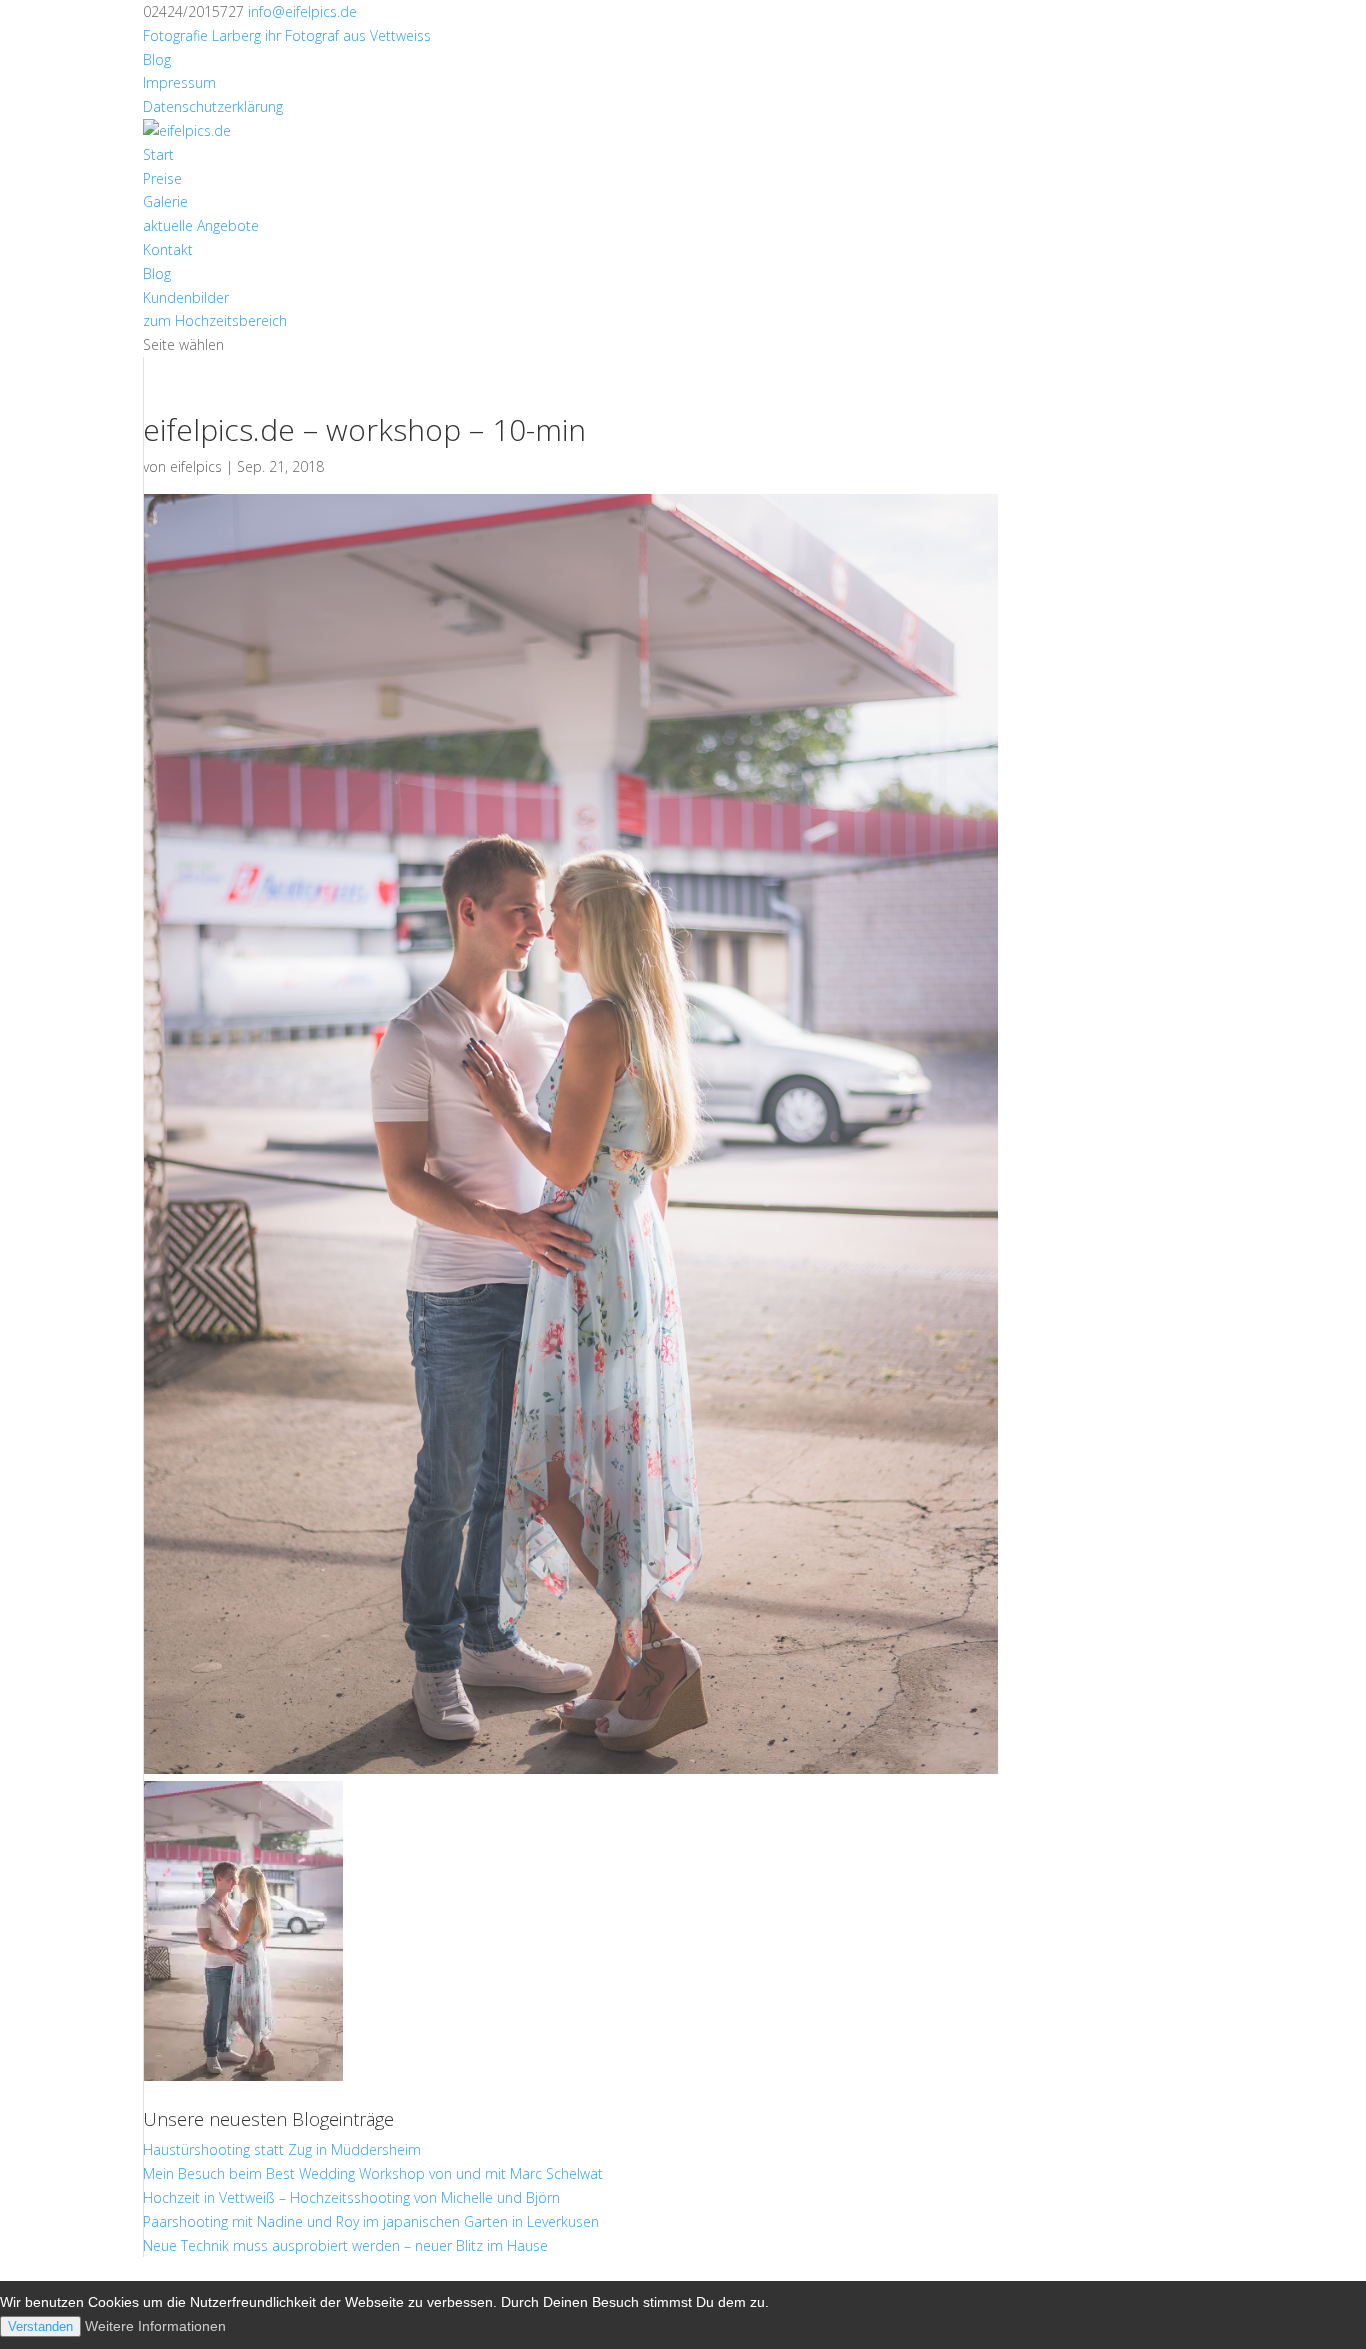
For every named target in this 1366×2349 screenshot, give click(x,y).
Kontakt (168, 249)
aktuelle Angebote (201, 225)
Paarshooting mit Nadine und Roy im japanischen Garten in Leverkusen (371, 2221)
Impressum (179, 82)
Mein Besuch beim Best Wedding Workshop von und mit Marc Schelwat (373, 2173)
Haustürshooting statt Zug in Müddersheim (282, 2149)
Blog (157, 59)
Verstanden (40, 2326)
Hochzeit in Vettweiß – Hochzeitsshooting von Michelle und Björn (351, 2197)
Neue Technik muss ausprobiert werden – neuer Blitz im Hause (345, 2245)
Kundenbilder (186, 297)
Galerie (165, 201)
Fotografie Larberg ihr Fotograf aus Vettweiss (287, 35)
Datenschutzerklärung (213, 106)
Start (158, 154)
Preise (162, 178)
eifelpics (196, 466)
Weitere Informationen (155, 2326)
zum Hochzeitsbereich (215, 320)
